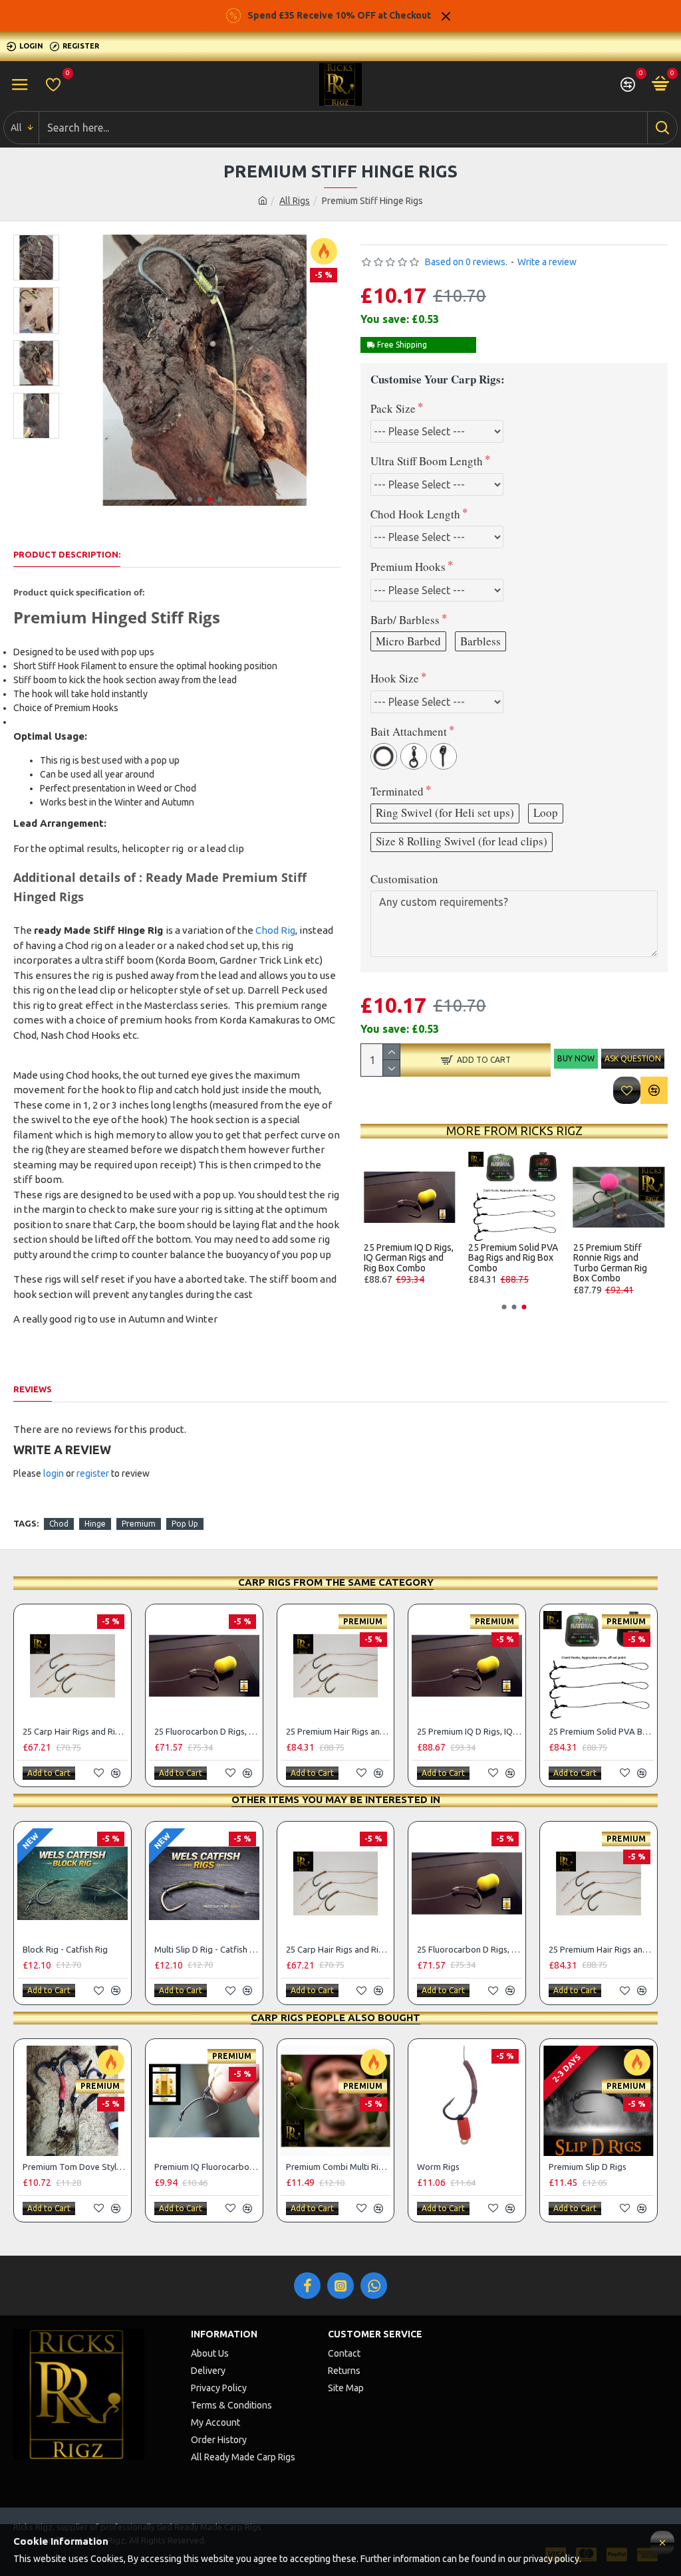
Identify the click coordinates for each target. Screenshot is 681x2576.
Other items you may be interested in (336, 1799)
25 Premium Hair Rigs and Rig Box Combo (339, 1731)
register (93, 1473)
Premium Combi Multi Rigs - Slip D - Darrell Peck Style (339, 2167)
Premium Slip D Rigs (588, 2167)
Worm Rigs (438, 2167)
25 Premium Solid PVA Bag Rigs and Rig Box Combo (601, 1731)
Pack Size (393, 408)
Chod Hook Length (415, 514)
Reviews (33, 1389)
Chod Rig (275, 930)
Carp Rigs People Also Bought (336, 2017)
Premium (139, 1524)
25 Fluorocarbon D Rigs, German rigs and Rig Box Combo (207, 1731)
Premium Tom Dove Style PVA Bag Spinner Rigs (75, 2167)
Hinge (95, 1524)
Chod (59, 1524)
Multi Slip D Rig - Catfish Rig (502, 1253)
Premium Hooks (408, 567)
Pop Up (185, 1524)
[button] (190, 499)
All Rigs (295, 201)
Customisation (404, 879)
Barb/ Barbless (405, 620)
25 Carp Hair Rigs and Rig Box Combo (616, 1253)
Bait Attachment (409, 731)
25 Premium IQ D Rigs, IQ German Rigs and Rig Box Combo (470, 1731)
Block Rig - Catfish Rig (409, 1248)
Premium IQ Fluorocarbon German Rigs (207, 2167)
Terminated (397, 791)
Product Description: (67, 554)
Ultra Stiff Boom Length (427, 461)
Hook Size (395, 678)
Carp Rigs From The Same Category (336, 1582)
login (54, 1473)
